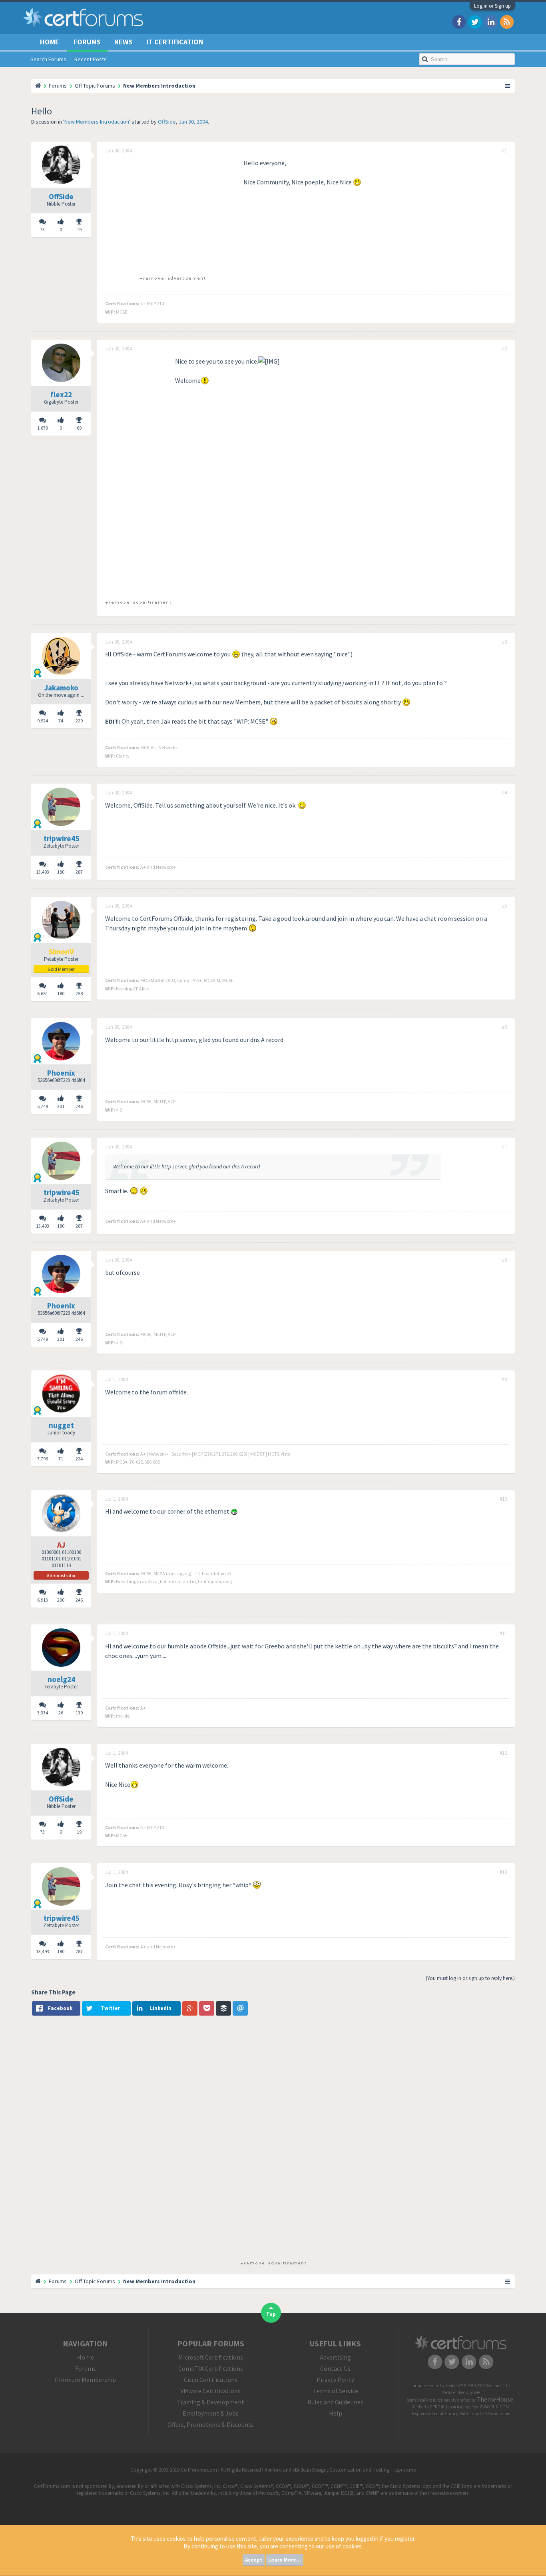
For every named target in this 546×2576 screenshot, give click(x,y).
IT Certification (175, 42)
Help (336, 2413)
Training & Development (211, 2402)
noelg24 (61, 1679)
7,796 (43, 1459)
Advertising (335, 2357)
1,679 (43, 428)
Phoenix (61, 1073)
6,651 (43, 993)
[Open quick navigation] (508, 86)
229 (79, 721)
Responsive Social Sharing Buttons (442, 2414)
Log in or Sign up (492, 6)
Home (50, 42)
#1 (504, 151)
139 (79, 1713)
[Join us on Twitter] (475, 21)
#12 (503, 1753)
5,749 (43, 1106)
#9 (504, 1380)
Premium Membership (85, 2380)
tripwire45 (61, 838)
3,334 (43, 1713)
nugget (61, 1425)
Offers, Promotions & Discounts (211, 2424)
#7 (504, 1147)
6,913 (43, 1600)
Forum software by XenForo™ (459, 2386)
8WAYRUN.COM (495, 2407)
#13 (503, 1872)
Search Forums (48, 59)
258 (79, 993)
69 (79, 428)
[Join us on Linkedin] (491, 21)
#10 (503, 1499)
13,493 (43, 872)
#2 (504, 349)
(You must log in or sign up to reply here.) (470, 1978)
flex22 (61, 394)
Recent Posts (91, 59)
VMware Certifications (210, 2391)
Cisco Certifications (211, 2380)
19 (79, 229)
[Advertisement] (172, 214)
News (124, 42)
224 (79, 1459)
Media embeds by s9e (460, 2392)
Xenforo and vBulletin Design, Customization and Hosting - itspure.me (340, 2470)
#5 (504, 906)
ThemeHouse (495, 2399)
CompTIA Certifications (211, 2368)
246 (79, 1106)
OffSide (167, 122)
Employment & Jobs (211, 2413)
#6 (504, 1027)
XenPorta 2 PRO (426, 2407)
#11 (503, 1634)
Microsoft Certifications (211, 2357)
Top (271, 2314)
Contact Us (335, 2368)
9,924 (43, 721)
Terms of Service (336, 2391)
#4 (504, 793)
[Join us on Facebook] (459, 21)
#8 (504, 1260)
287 (79, 872)
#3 (504, 642)
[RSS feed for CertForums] (507, 21)
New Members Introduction (97, 122)
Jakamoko (61, 688)
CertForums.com (495, 2414)
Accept (254, 2560)
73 (42, 229)
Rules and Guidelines (335, 2402)
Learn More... (285, 2560)
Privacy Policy (335, 2380)
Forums (87, 42)
